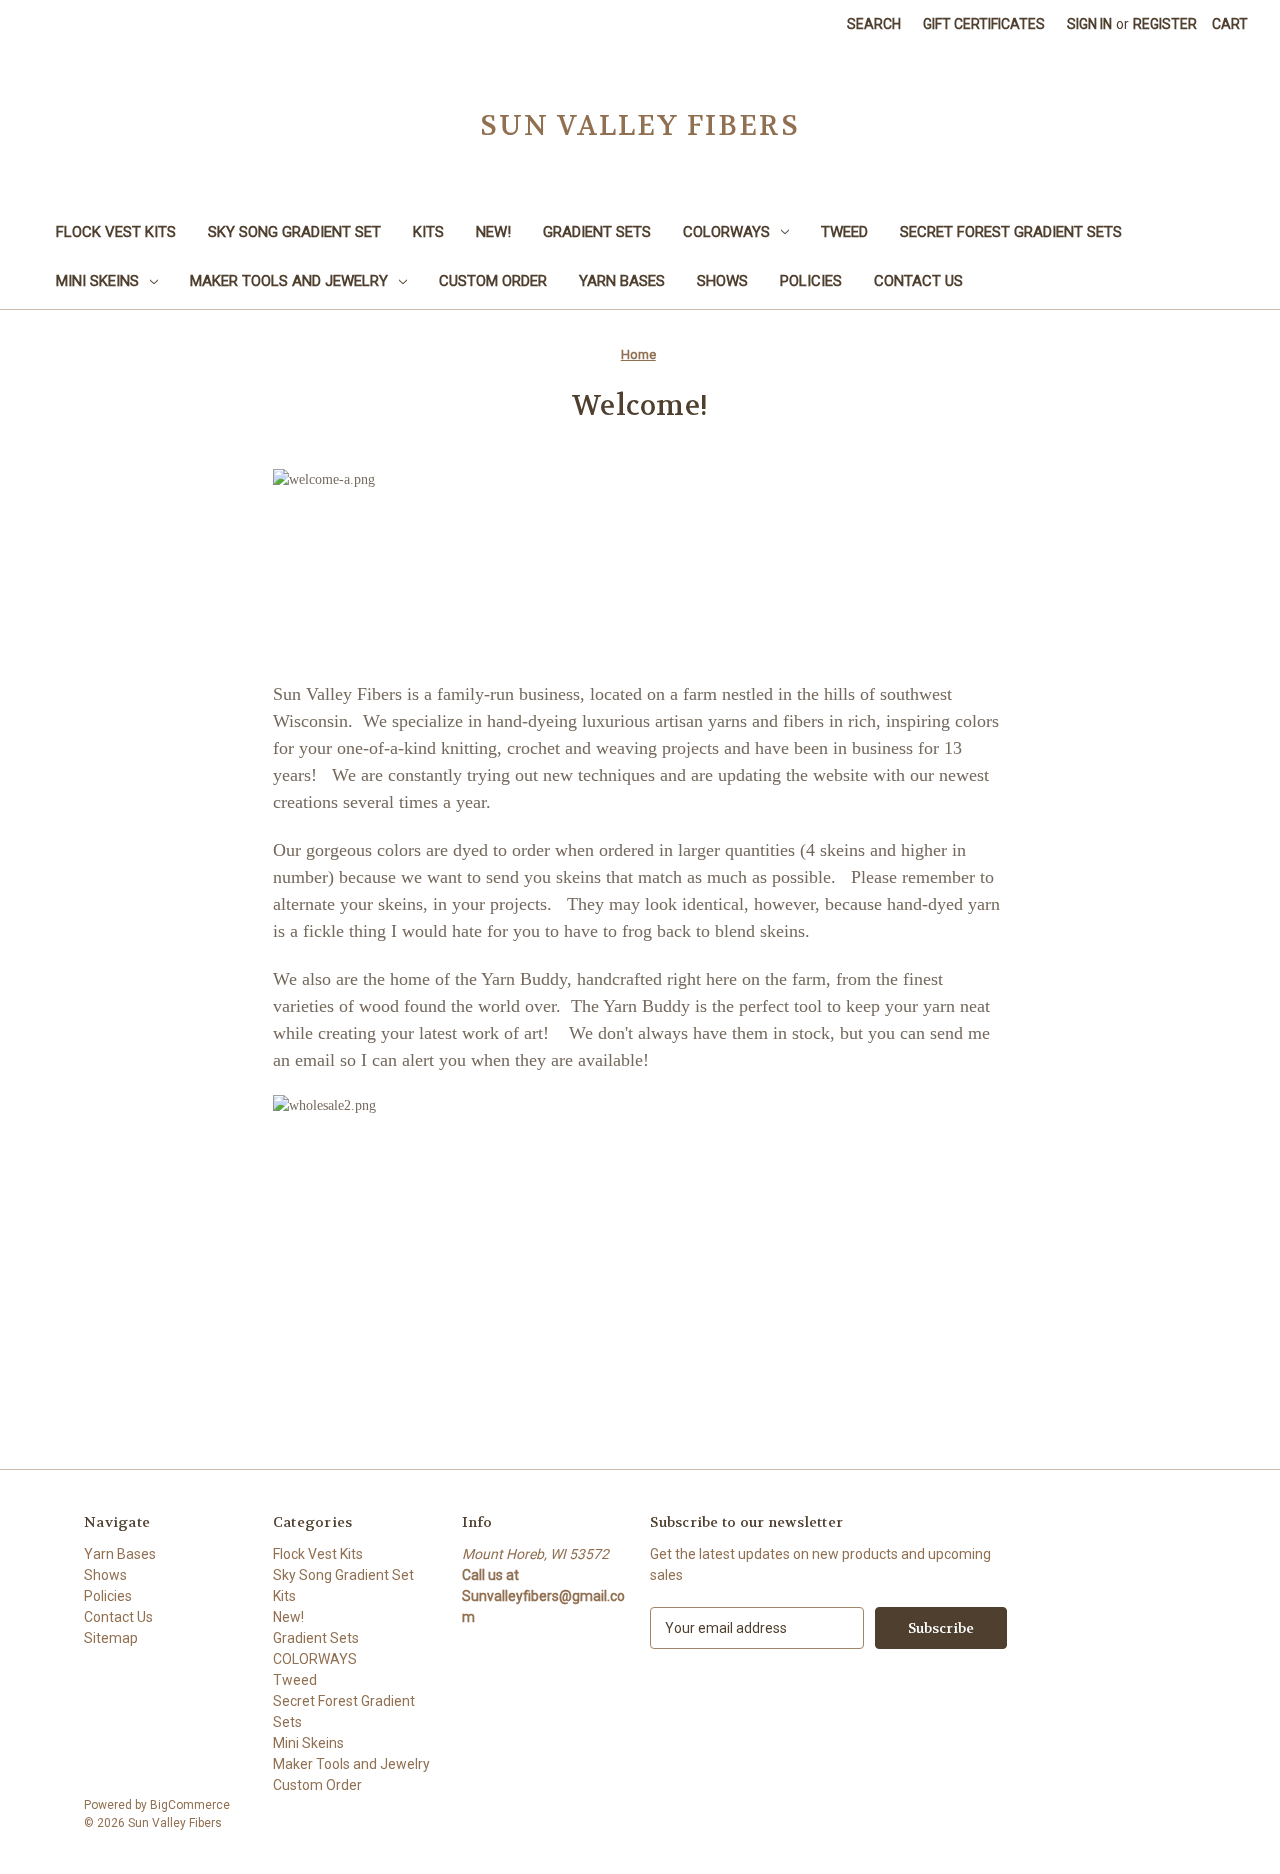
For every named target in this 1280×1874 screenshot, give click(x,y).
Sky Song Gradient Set (294, 232)
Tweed (844, 232)
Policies (811, 281)
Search (874, 24)
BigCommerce (190, 1805)
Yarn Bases (622, 281)
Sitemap (111, 1638)
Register (1165, 24)
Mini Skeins (97, 281)
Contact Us (918, 281)
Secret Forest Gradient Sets (1011, 232)
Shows (722, 281)
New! (493, 232)
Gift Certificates (984, 24)
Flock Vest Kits (116, 232)
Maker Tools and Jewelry (289, 281)
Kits (428, 232)
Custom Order (493, 281)
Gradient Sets (597, 232)
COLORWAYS (726, 232)
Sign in (1089, 24)
